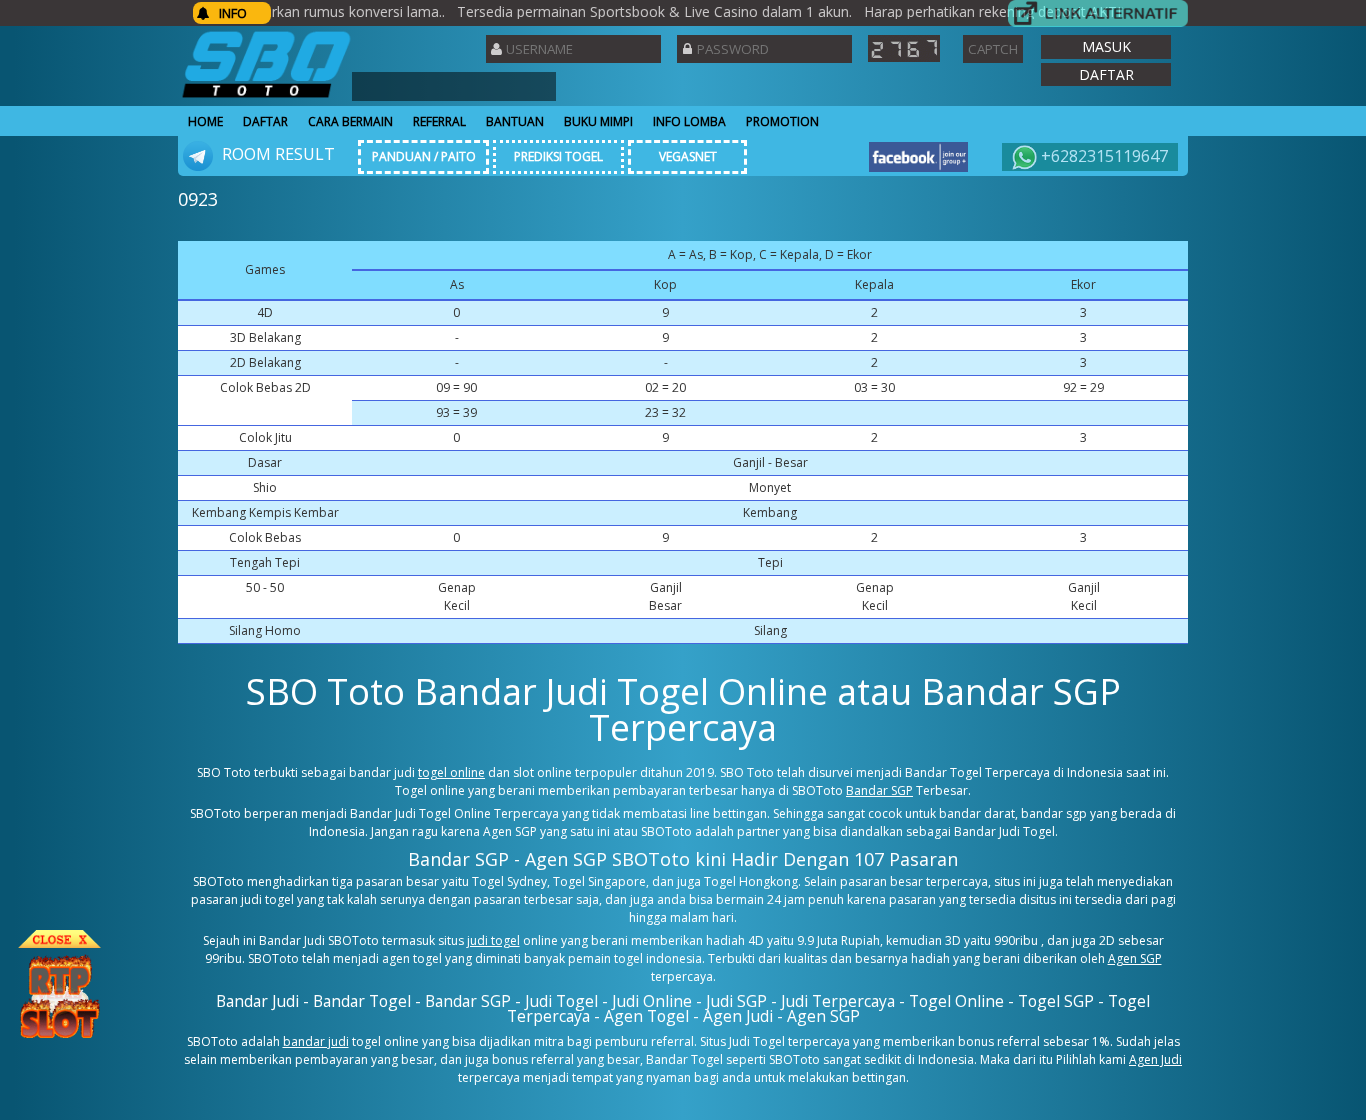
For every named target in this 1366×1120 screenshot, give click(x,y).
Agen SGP (1135, 958)
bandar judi (316, 1041)
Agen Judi (1155, 1059)
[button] (1106, 47)
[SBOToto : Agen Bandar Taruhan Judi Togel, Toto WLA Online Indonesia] (266, 97)
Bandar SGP (879, 790)
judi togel (493, 940)
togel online (451, 772)
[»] (1098, 13)
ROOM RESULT (276, 154)
